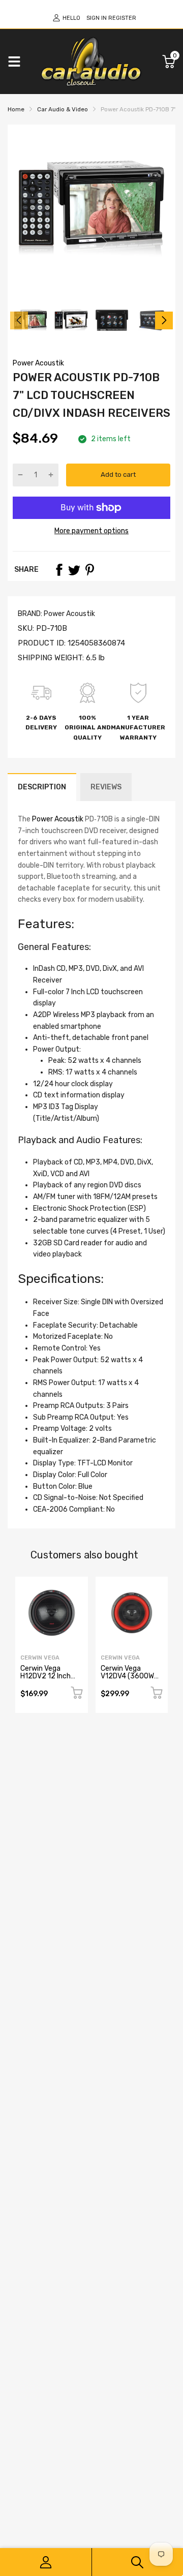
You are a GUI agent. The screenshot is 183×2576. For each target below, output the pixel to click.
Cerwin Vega (40, 1658)
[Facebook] (59, 570)
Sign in (97, 18)
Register (122, 18)
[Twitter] (74, 570)
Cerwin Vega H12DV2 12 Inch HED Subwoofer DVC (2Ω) (46, 1680)
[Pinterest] (89, 570)
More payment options (91, 531)
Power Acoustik (38, 363)
